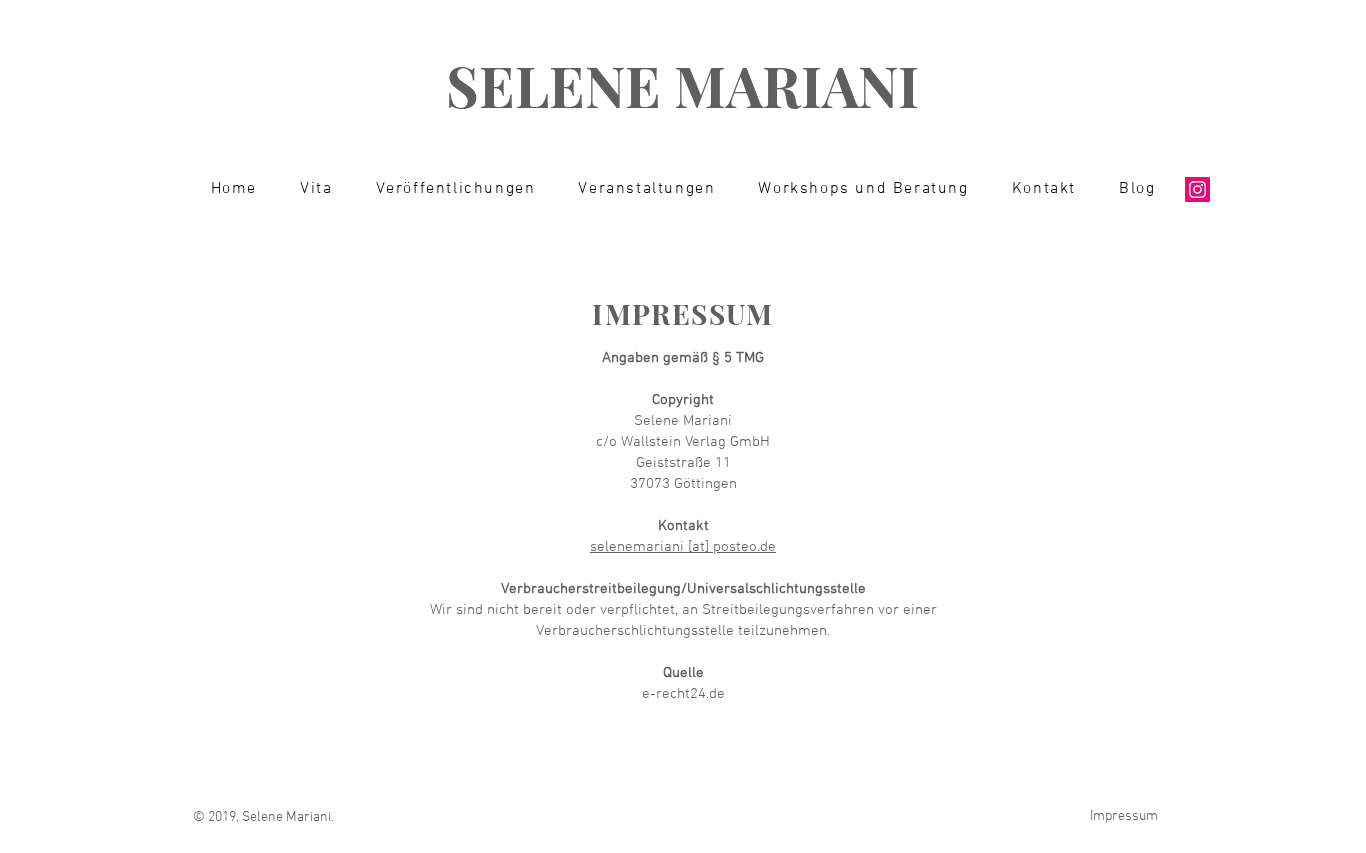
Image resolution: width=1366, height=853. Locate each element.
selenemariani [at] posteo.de (683, 547)
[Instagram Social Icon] (1197, 189)
